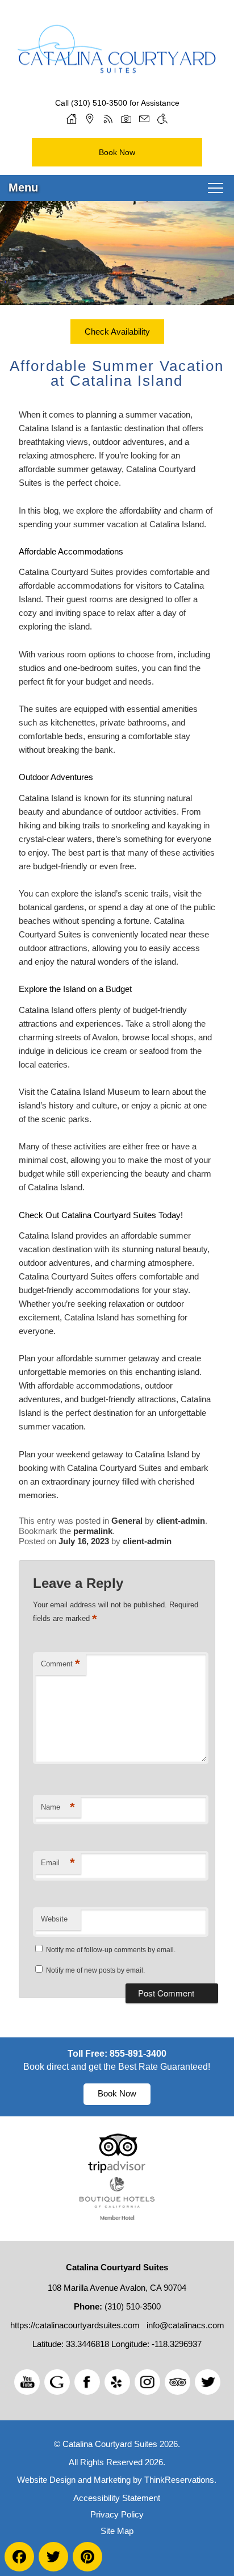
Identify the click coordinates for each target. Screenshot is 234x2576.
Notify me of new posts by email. (95, 1970)
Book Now (117, 152)
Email (58, 1863)
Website (54, 1919)
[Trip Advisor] (117, 2170)
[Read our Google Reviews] (57, 2382)
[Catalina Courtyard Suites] (117, 57)
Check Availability (117, 332)
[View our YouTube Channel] (27, 2382)
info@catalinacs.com (185, 2325)
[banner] (117, 2077)
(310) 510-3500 (99, 103)
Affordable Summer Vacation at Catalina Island (117, 373)
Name (58, 1807)
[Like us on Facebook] (87, 2382)
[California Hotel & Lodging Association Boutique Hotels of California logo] (117, 2217)
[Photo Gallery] (126, 119)
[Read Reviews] (177, 2382)
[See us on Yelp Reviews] (117, 2382)
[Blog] (108, 119)
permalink (93, 1531)
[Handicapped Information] (162, 119)
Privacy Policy (117, 2514)
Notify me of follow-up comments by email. (111, 1950)
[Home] (72, 119)
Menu (23, 187)
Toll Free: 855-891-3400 (117, 2054)
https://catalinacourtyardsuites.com (75, 2325)
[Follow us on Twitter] (208, 2382)
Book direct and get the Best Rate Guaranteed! (117, 2067)
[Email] (144, 119)
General (127, 1521)
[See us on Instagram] (147, 2382)
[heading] (117, 373)
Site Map (117, 2531)
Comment (60, 1664)
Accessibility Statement (117, 2498)
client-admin (181, 1521)
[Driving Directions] (90, 119)
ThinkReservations (179, 2480)
